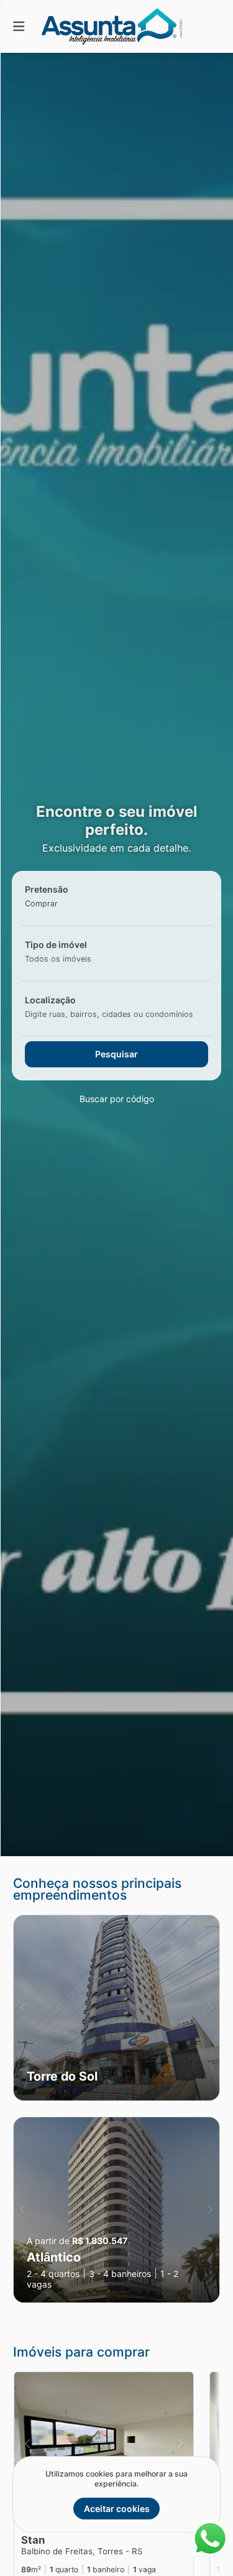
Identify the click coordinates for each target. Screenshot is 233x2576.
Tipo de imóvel (56, 945)
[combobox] (61, 904)
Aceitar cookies (117, 2509)
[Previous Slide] (23, 2008)
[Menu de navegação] (19, 26)
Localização (50, 1000)
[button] (116, 2008)
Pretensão (47, 889)
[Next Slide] (210, 2008)
